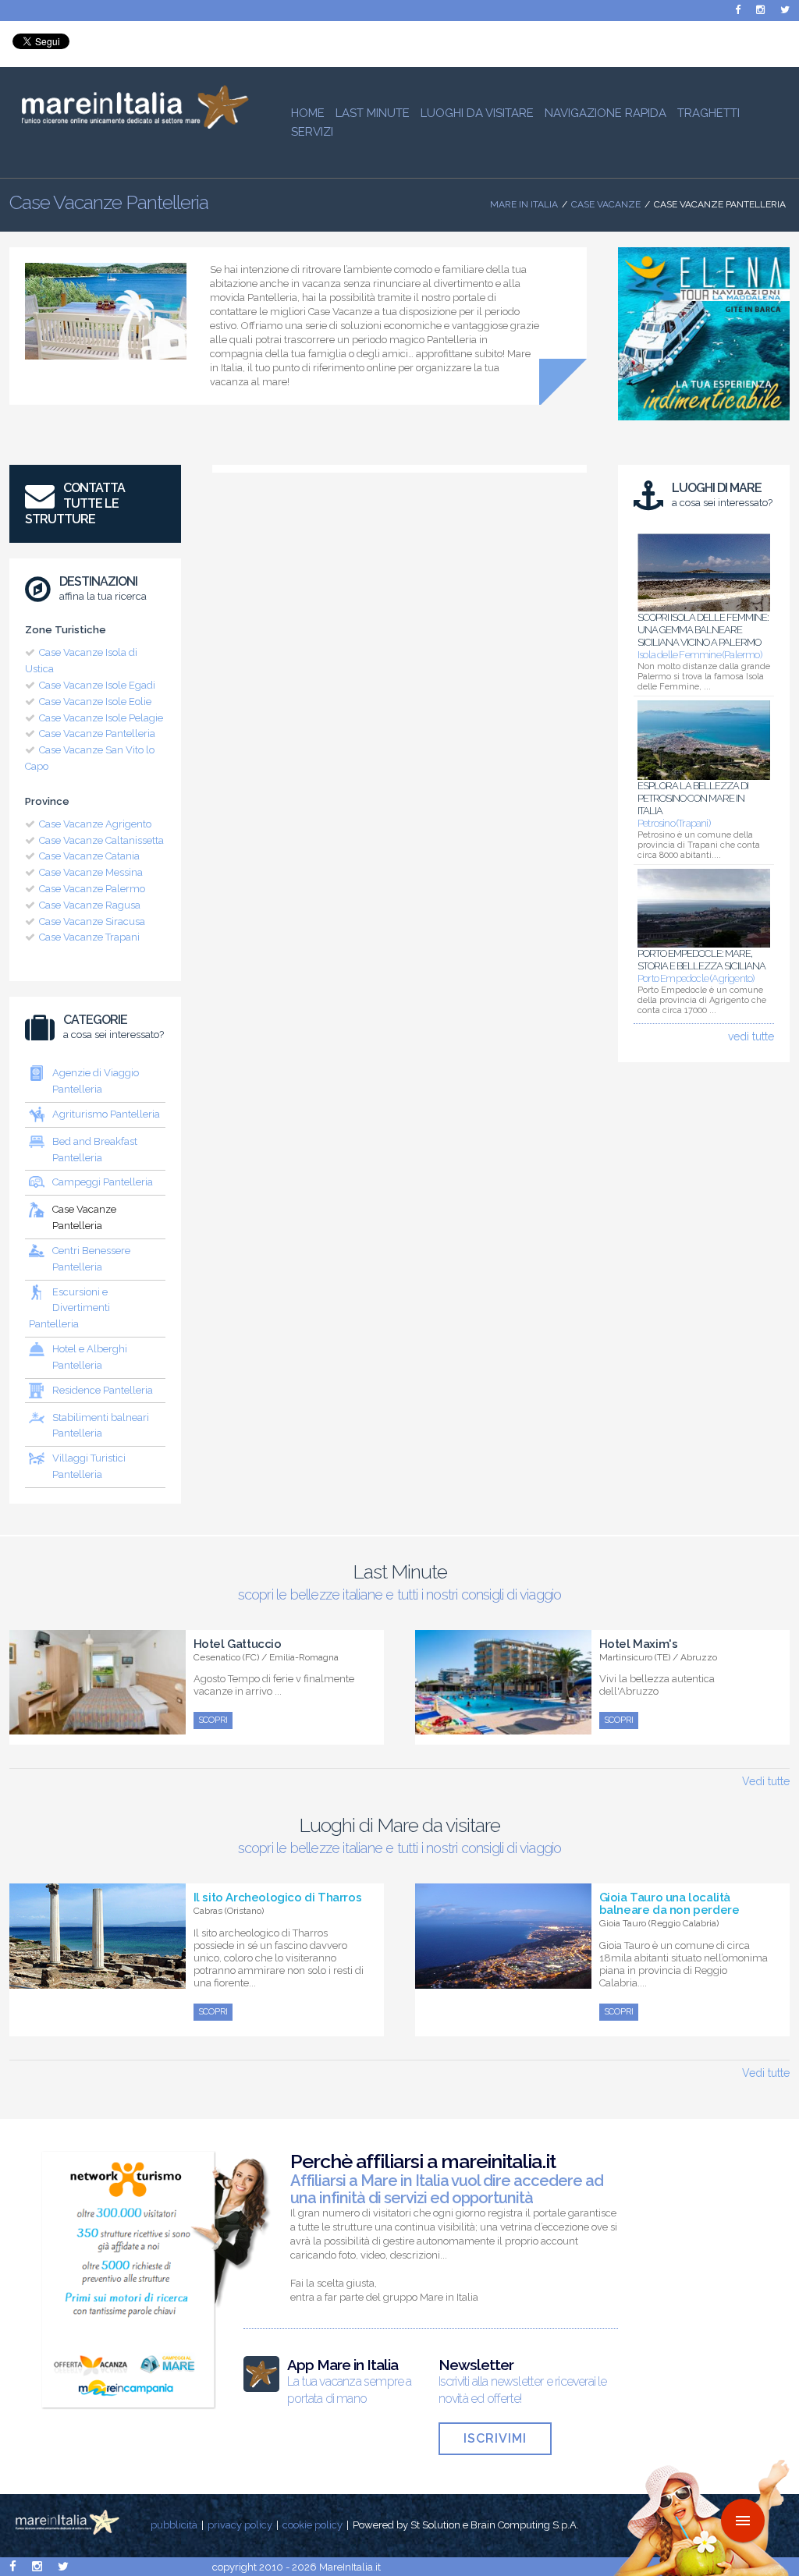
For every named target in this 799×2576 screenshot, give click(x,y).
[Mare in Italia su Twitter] (785, 10)
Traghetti (708, 113)
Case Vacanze (606, 204)
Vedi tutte (766, 1781)
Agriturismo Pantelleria (106, 1114)
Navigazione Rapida (605, 113)
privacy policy (240, 2525)
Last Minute (373, 113)
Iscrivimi (495, 2438)
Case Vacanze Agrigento (95, 824)
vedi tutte (751, 1036)
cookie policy (312, 2525)
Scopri (213, 1720)
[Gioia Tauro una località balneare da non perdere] (503, 1980)
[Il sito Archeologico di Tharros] (98, 1980)
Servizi (312, 132)
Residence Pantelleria (103, 1390)
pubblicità (174, 2525)
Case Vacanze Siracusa (92, 921)
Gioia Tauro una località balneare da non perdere (669, 1904)
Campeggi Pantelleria (103, 1182)
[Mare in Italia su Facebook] (738, 10)
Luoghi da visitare (477, 113)
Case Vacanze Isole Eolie (95, 702)
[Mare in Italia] (129, 125)
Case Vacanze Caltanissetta (101, 840)
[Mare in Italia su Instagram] (760, 10)
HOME (308, 113)
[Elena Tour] (704, 424)
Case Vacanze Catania (89, 856)
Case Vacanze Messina (91, 872)
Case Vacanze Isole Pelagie (101, 718)
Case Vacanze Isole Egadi (97, 685)
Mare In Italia (524, 204)
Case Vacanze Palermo (92, 889)
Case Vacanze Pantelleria (97, 733)
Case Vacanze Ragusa (90, 905)
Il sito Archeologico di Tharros (278, 1897)
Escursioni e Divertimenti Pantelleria (69, 1308)
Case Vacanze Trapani (89, 937)
